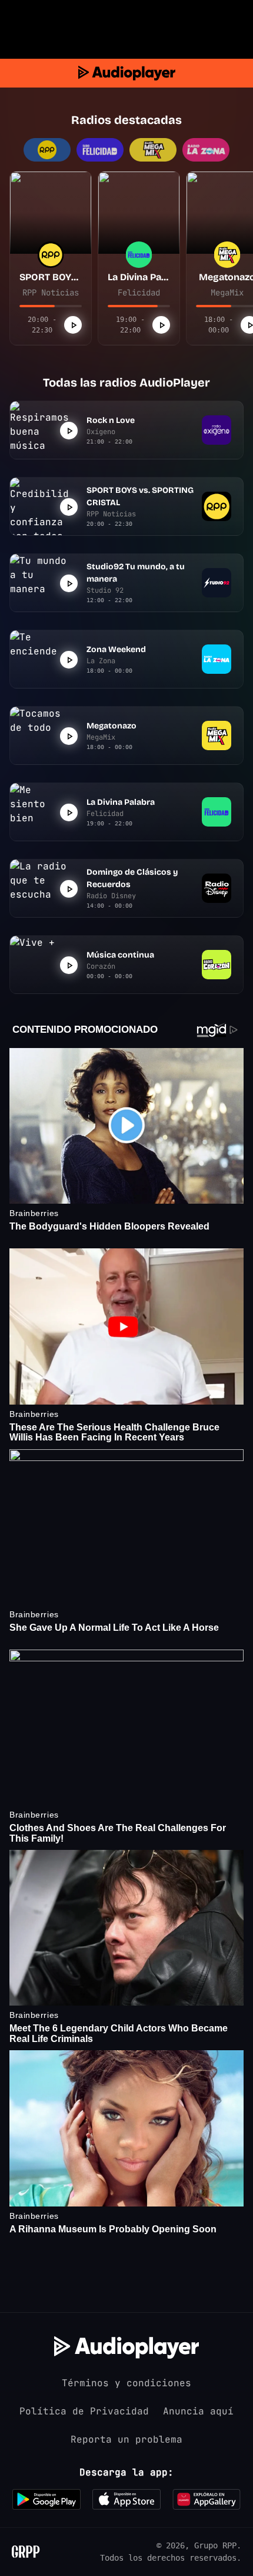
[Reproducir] (73, 325)
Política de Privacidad (84, 2411)
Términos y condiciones (126, 2383)
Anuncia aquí (198, 2411)
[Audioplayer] (127, 73)
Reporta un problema (126, 2439)
